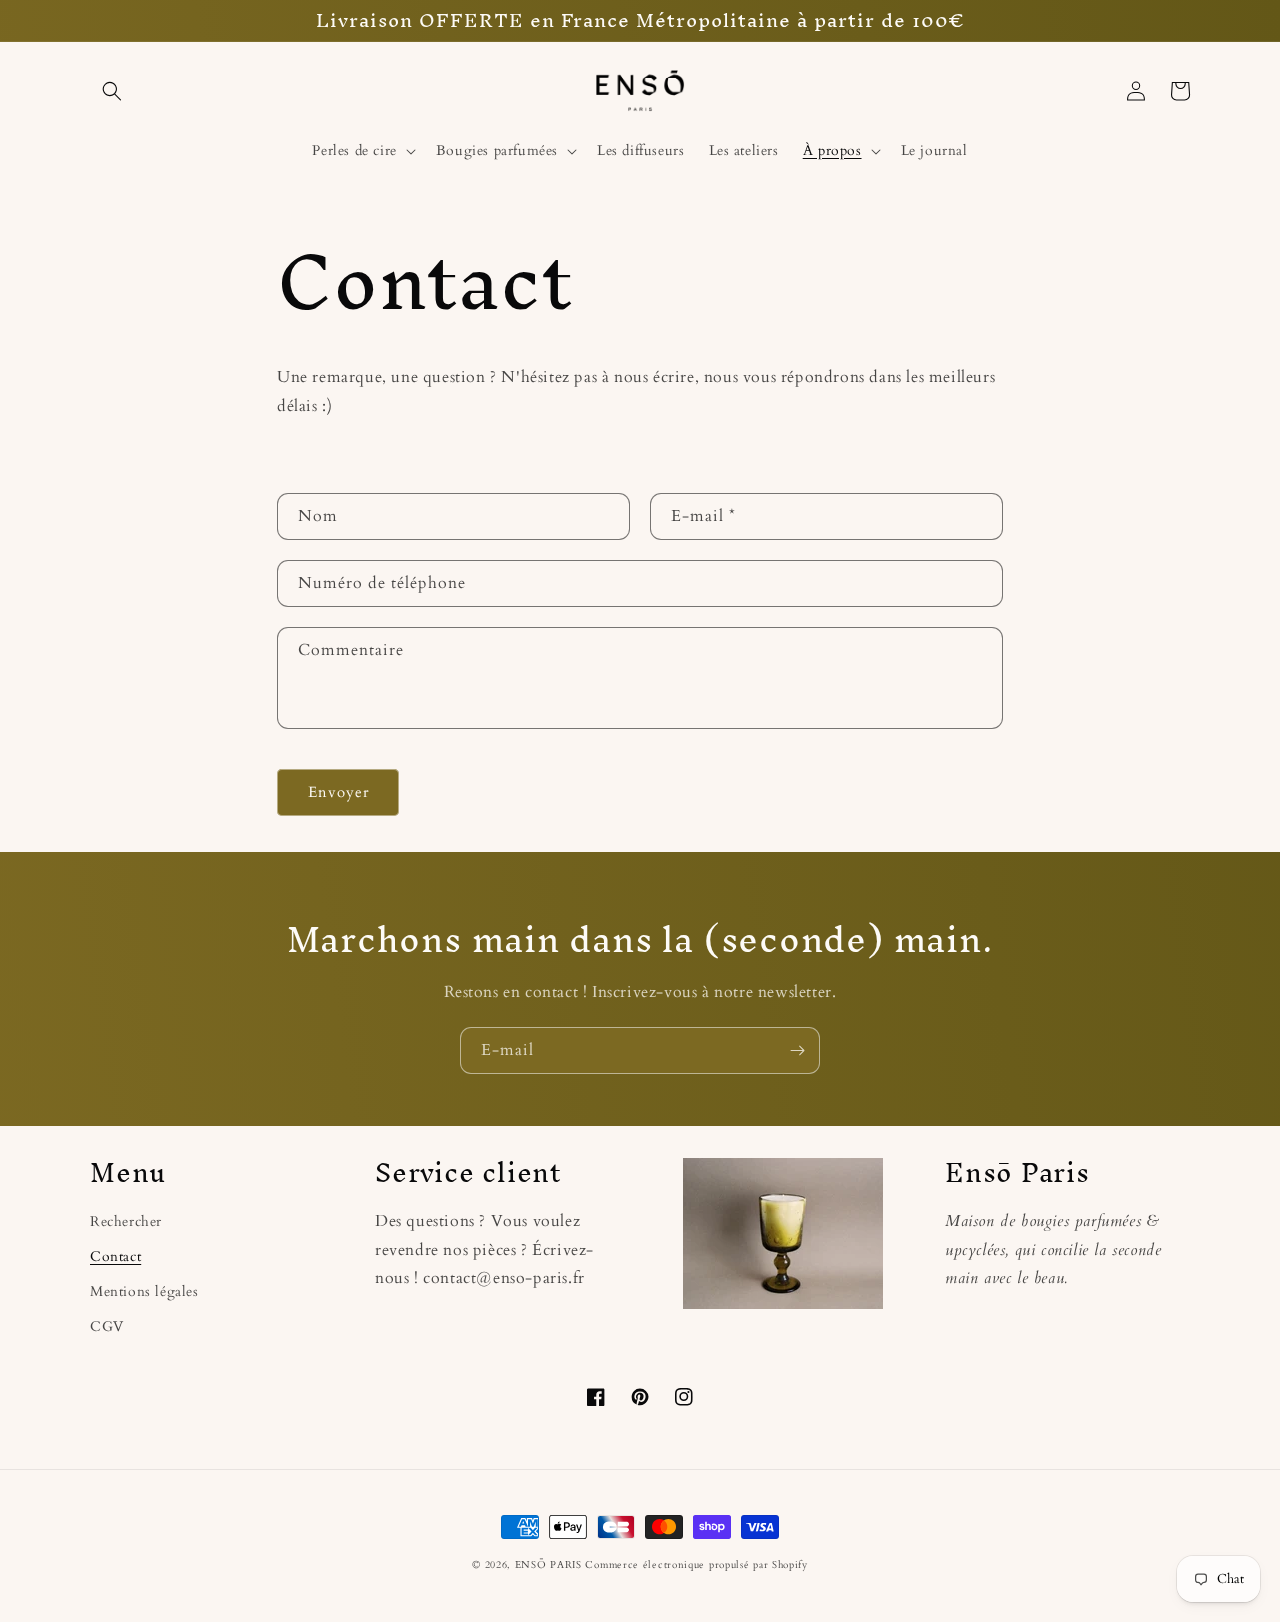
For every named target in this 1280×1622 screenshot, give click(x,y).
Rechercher (126, 1221)
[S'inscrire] (797, 1050)
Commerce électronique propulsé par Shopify (696, 1565)
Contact (115, 1256)
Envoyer (338, 792)
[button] (112, 91)
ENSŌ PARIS (548, 1565)
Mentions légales (144, 1291)
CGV (107, 1326)
